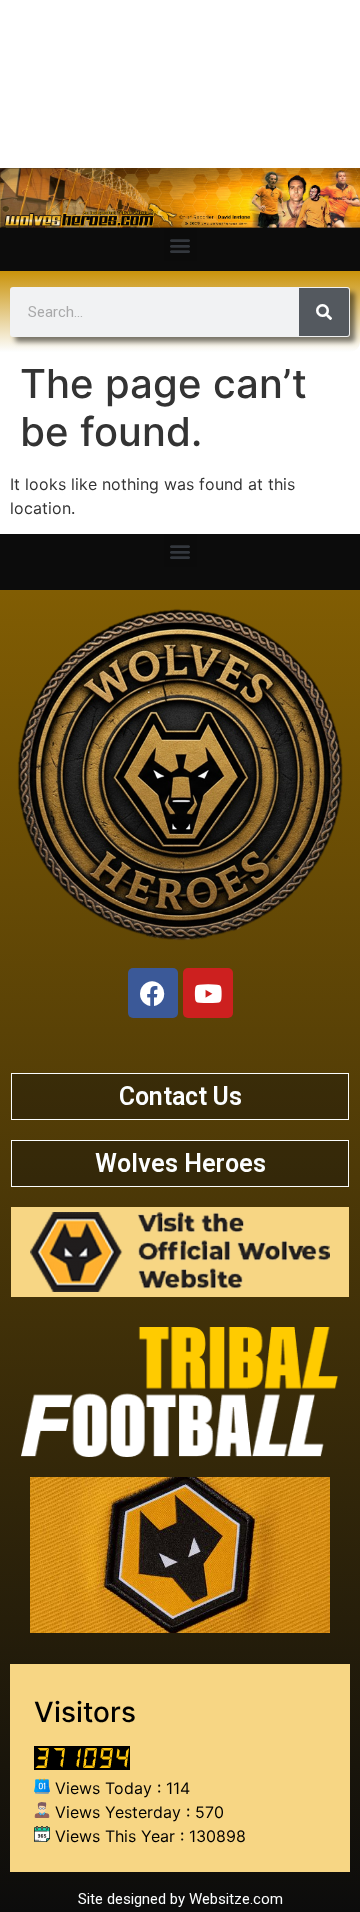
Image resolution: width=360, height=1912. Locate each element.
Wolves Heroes (180, 1163)
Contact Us (180, 1096)
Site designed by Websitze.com (180, 1899)
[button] (180, 244)
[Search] (324, 312)
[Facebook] (153, 993)
